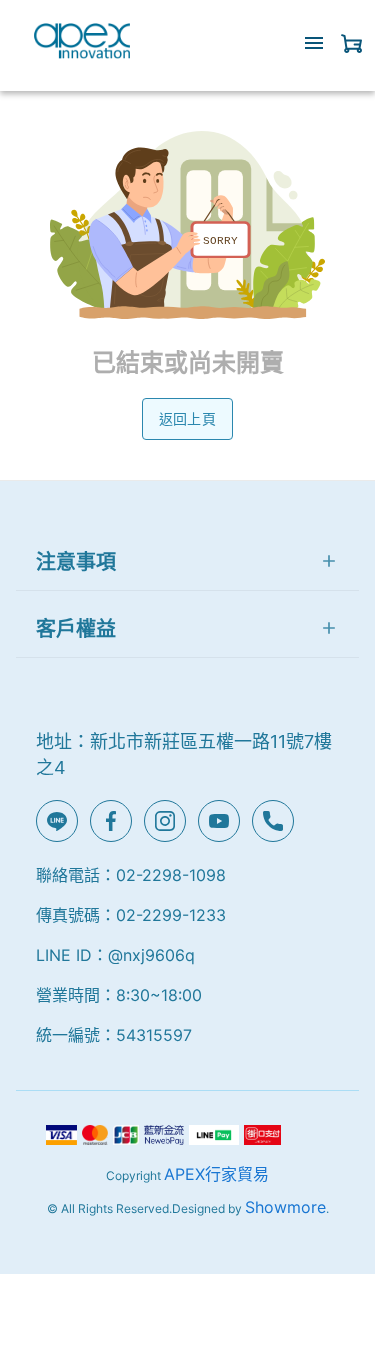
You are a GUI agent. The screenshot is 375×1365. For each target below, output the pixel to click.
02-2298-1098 (171, 875)
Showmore (285, 1207)
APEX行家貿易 (216, 1174)
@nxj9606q (151, 955)
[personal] (352, 43)
